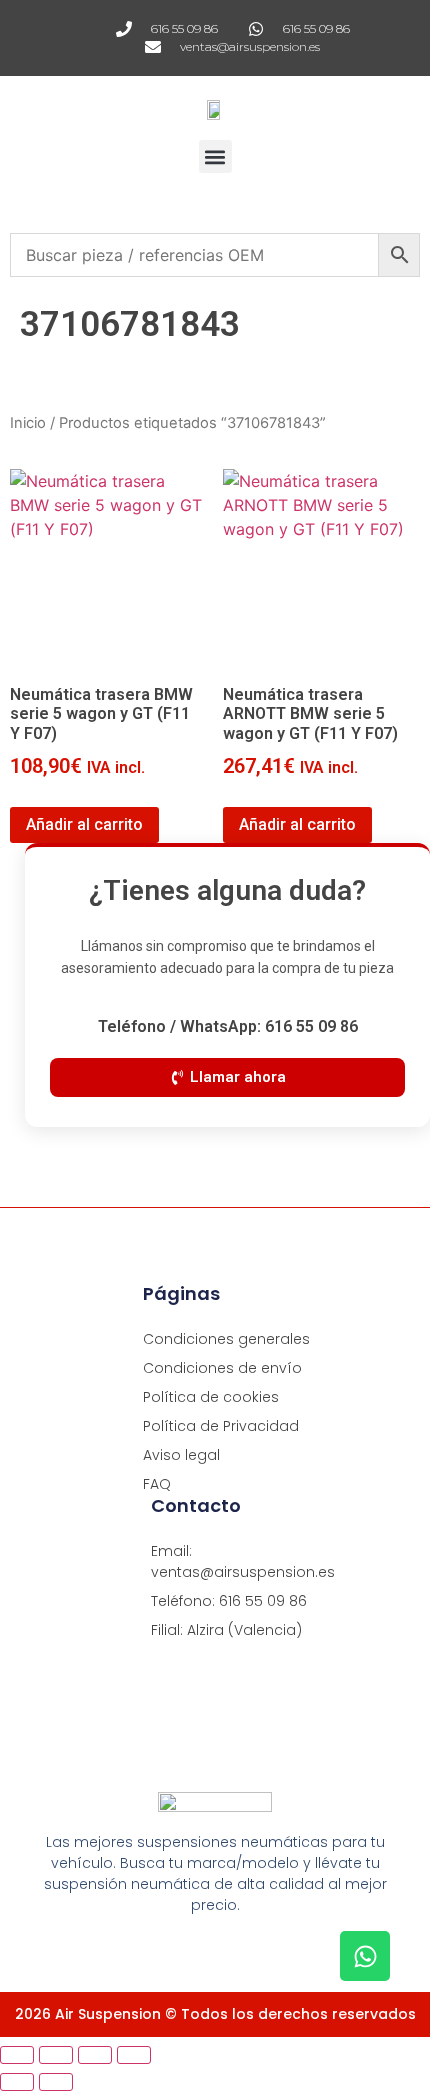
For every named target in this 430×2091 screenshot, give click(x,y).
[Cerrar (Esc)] (134, 2055)
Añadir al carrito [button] (84, 824)
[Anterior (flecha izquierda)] (17, 2082)
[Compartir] (95, 2055)
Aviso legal (181, 1455)
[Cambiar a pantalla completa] (56, 2055)
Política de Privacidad (221, 1426)
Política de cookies (211, 1397)
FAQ (157, 1484)
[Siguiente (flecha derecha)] (56, 2082)
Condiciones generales (226, 1339)
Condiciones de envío (222, 1368)
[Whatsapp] (365, 1956)
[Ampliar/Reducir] (17, 2055)
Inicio (28, 423)
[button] (215, 156)
